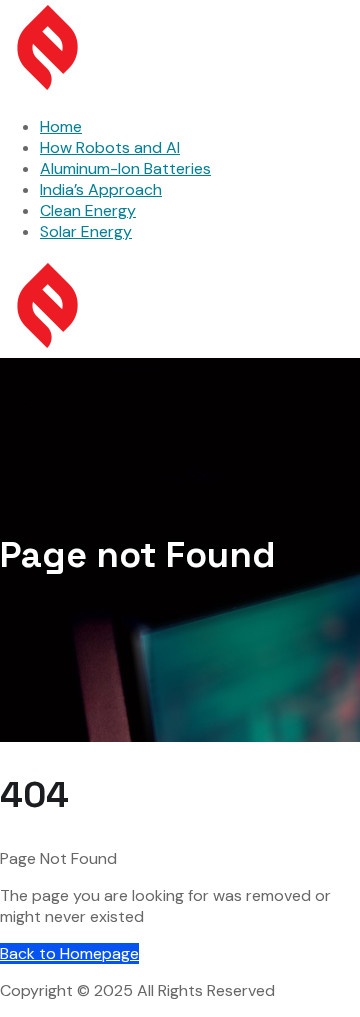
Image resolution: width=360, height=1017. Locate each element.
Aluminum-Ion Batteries (125, 168)
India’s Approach (101, 189)
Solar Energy (86, 231)
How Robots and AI (110, 147)
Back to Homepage (69, 953)
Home (61, 126)
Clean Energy (88, 210)
